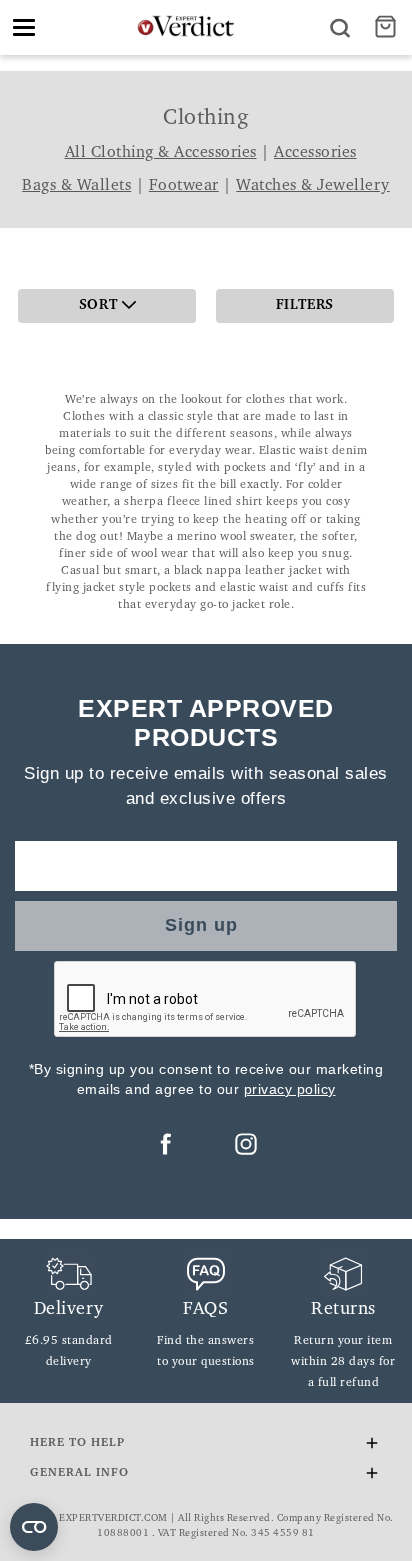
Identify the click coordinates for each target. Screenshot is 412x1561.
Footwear (184, 186)
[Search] (340, 27)
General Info (79, 1473)
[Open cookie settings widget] (34, 1527)
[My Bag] (388, 27)
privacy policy (290, 1089)
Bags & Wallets (76, 186)
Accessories (315, 153)
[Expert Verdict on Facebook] (166, 1144)
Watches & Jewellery (313, 186)
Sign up (201, 925)
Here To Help (77, 1443)
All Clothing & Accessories (161, 153)
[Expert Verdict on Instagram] (246, 1144)
